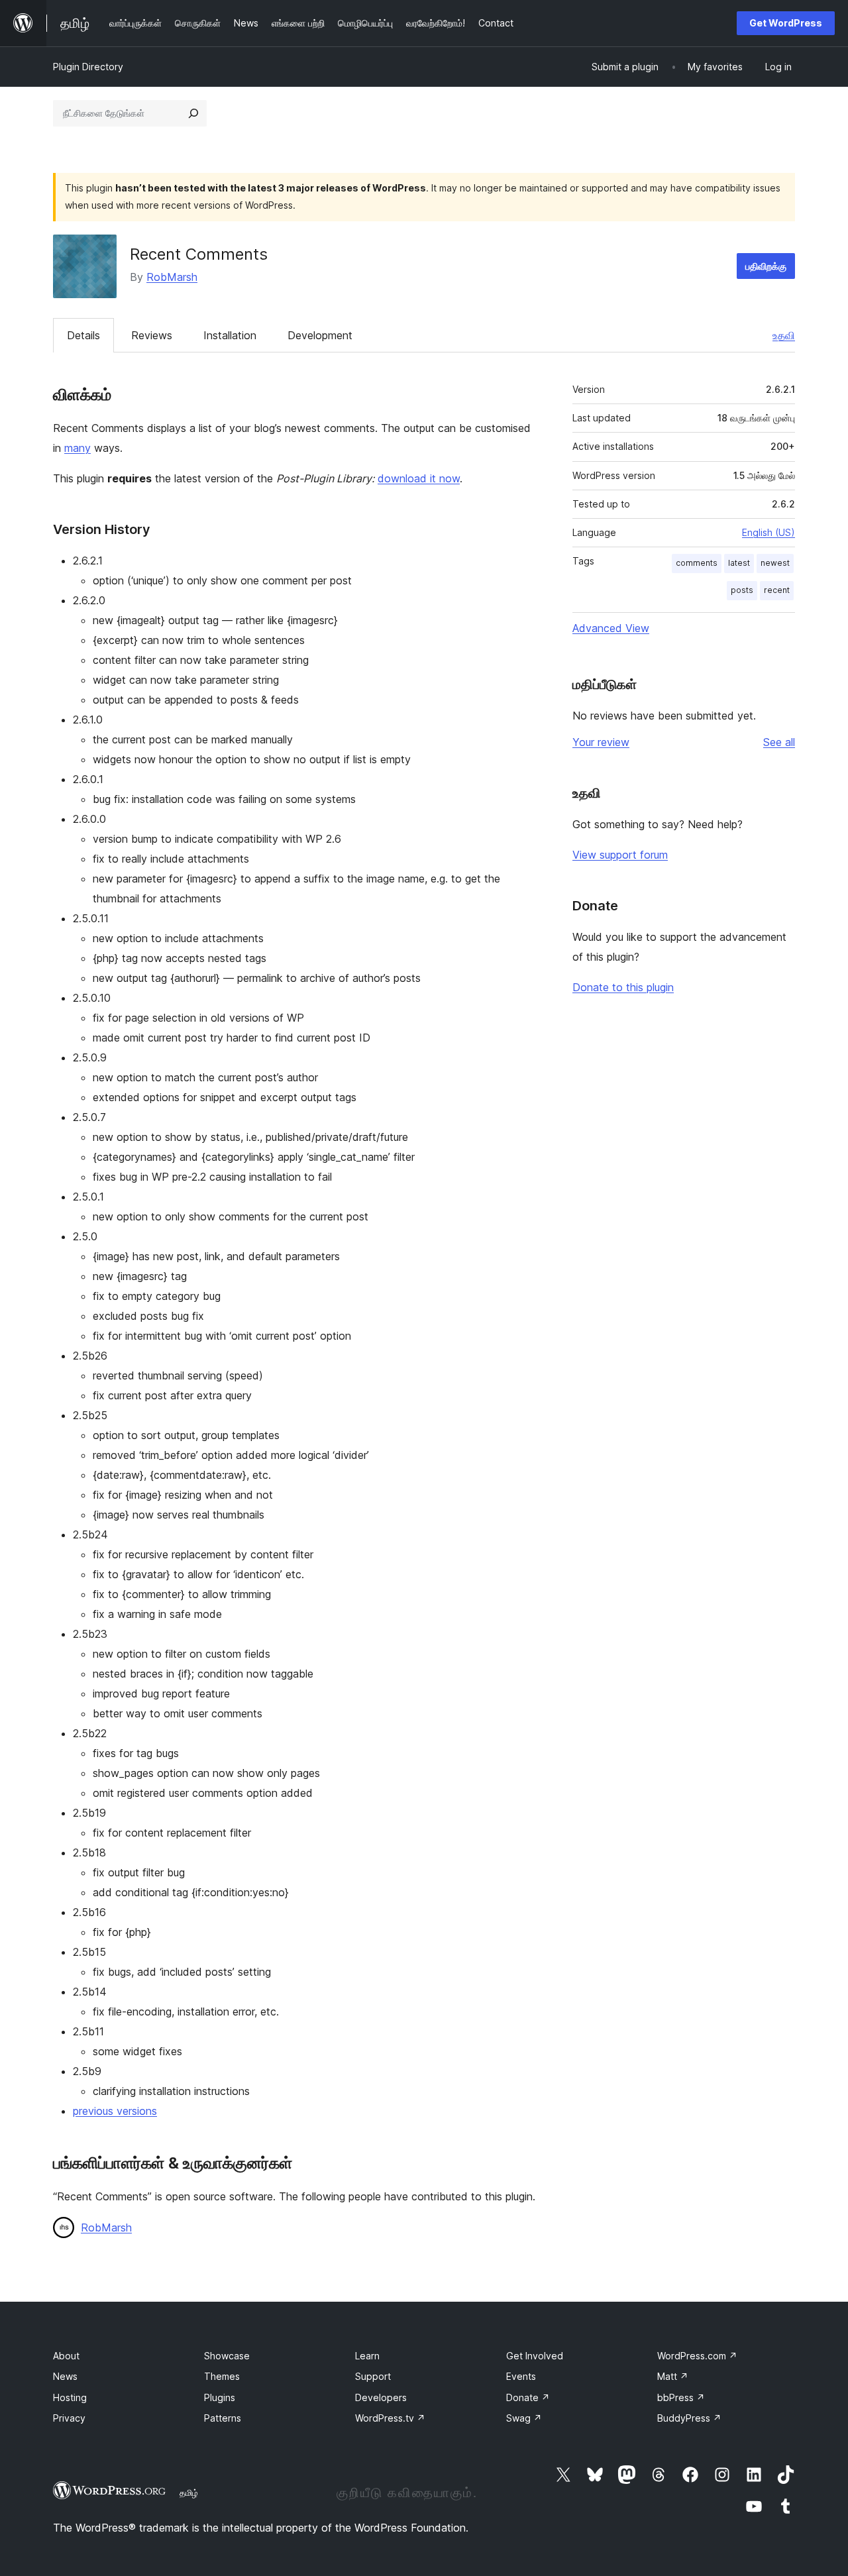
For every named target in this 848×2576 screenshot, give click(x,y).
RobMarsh (172, 277)
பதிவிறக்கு (766, 266)
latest (739, 563)
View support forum (620, 855)
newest (775, 563)
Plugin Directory (88, 67)
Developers (381, 2397)
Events (521, 2376)
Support (373, 2376)
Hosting (70, 2397)
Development (320, 335)
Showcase (227, 2356)
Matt (673, 2376)
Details (83, 335)
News (65, 2376)
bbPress (681, 2397)
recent (777, 590)
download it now (419, 478)
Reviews (152, 335)
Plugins (220, 2397)
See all (779, 742)
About (66, 2356)
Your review (601, 742)
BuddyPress (689, 2418)
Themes (222, 2376)
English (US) (768, 532)
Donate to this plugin (623, 987)
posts (742, 590)
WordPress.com (697, 2356)
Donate (528, 2397)
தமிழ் (189, 2493)
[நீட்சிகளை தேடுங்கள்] (193, 113)
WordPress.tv (390, 2418)
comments (697, 563)
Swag (524, 2418)
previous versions (115, 2111)
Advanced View (611, 628)
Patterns (223, 2418)
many (78, 448)
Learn (367, 2356)
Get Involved (535, 2356)
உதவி (784, 335)
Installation (230, 335)
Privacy (69, 2418)
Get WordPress (786, 23)
